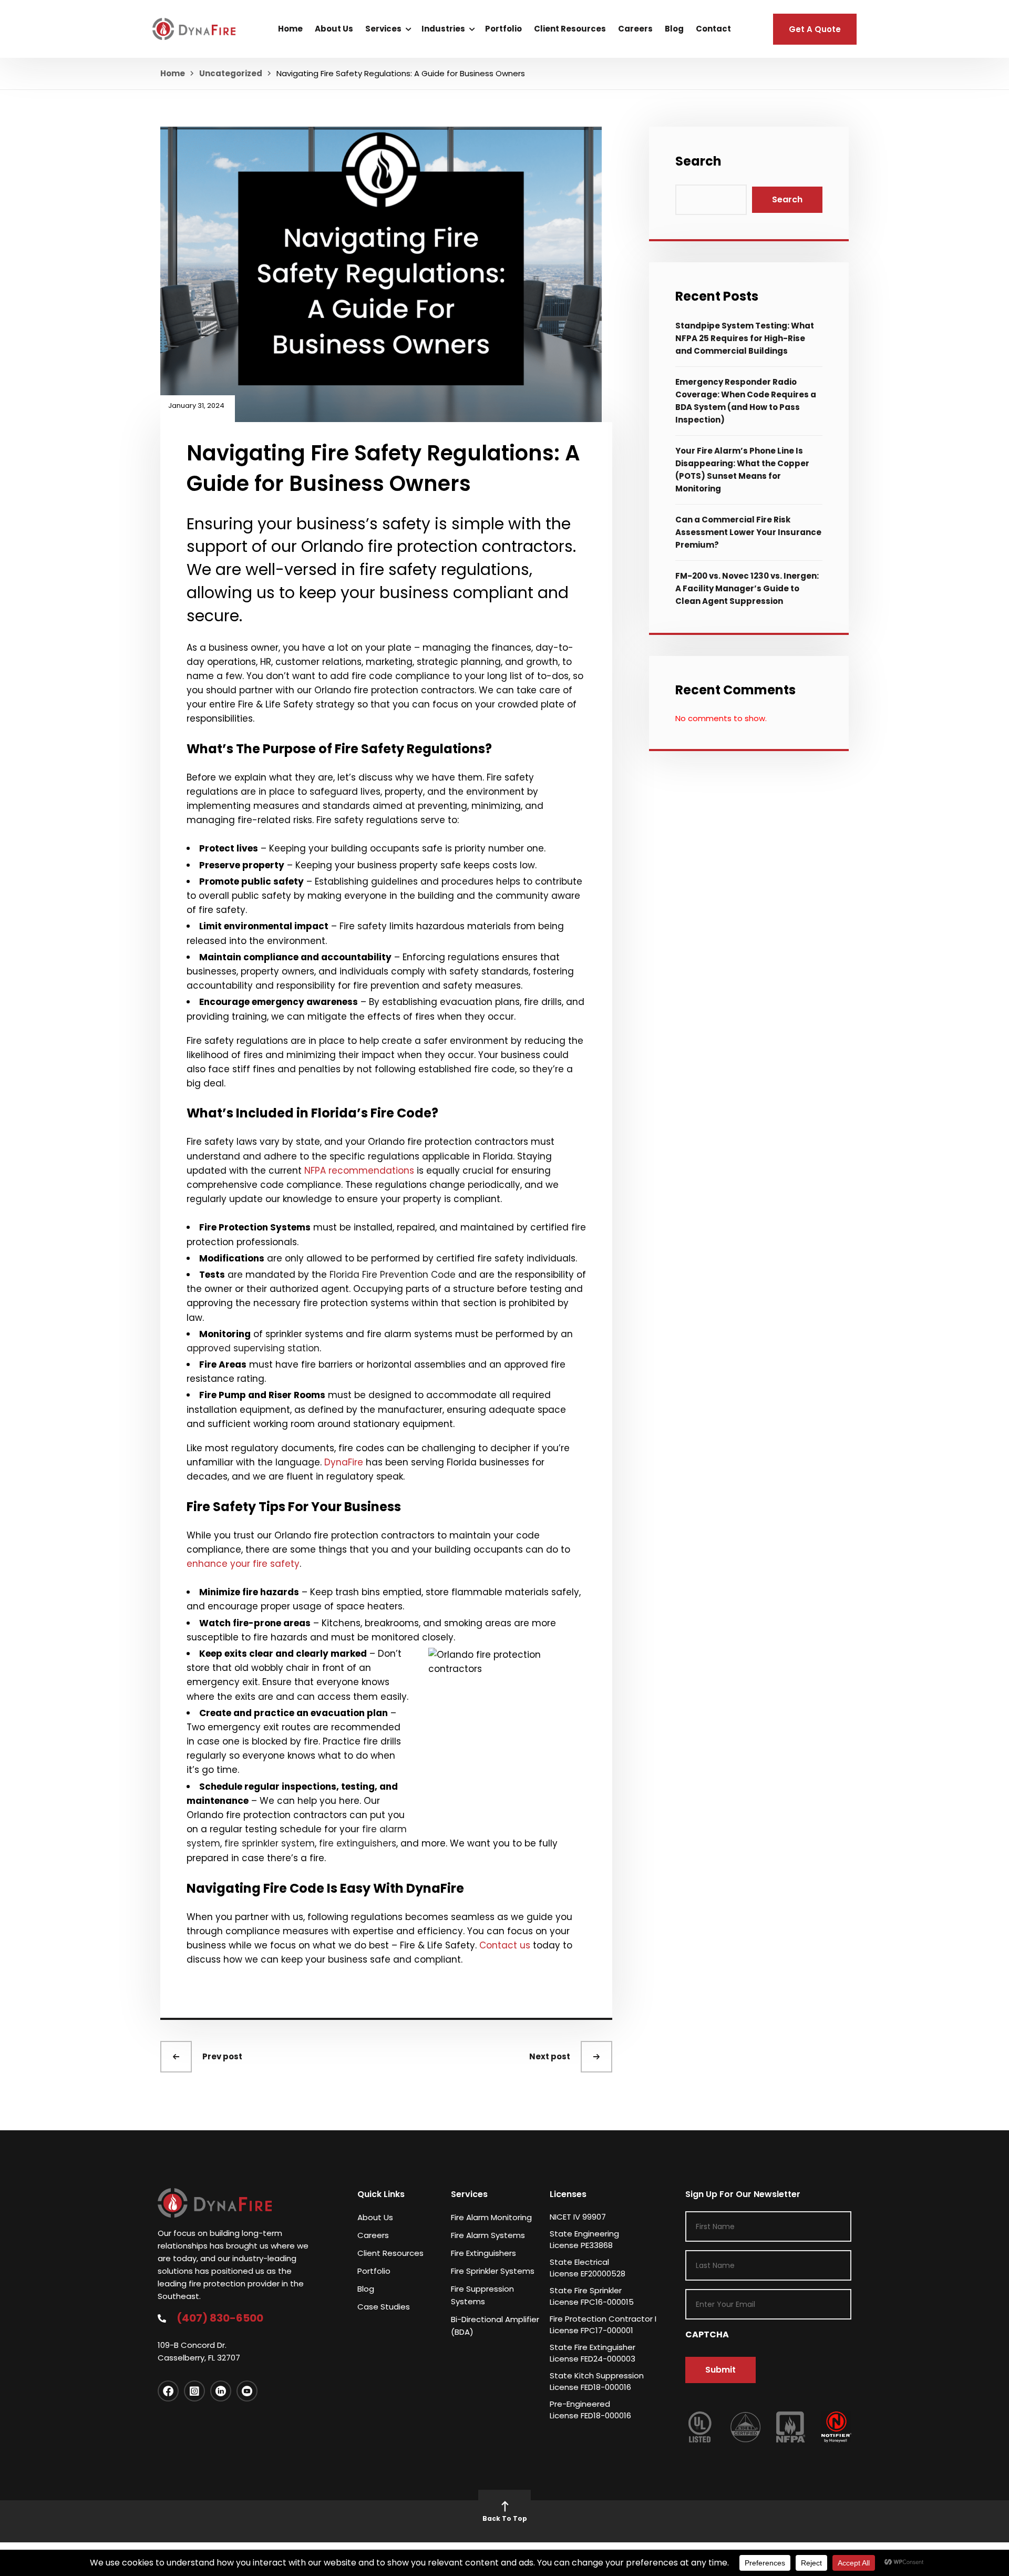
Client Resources (570, 29)
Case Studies (384, 2307)
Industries (443, 29)
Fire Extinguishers (483, 2253)
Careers (635, 29)
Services (383, 29)
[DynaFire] (194, 29)
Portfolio (503, 29)
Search (698, 161)
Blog (674, 29)
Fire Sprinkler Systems (493, 2271)
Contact (713, 29)
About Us (334, 29)
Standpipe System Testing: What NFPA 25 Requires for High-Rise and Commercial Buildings (745, 338)
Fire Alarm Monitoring (491, 2217)
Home (290, 29)
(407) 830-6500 (220, 2318)
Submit (720, 2370)
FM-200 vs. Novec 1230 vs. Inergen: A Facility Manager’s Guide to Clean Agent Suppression (747, 588)
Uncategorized (231, 73)
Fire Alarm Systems (488, 2235)
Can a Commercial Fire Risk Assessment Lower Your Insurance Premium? (748, 532)
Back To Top (505, 2518)
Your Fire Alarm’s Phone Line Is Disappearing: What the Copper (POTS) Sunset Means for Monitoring (742, 470)
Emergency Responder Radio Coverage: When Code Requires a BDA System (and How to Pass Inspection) (746, 401)
